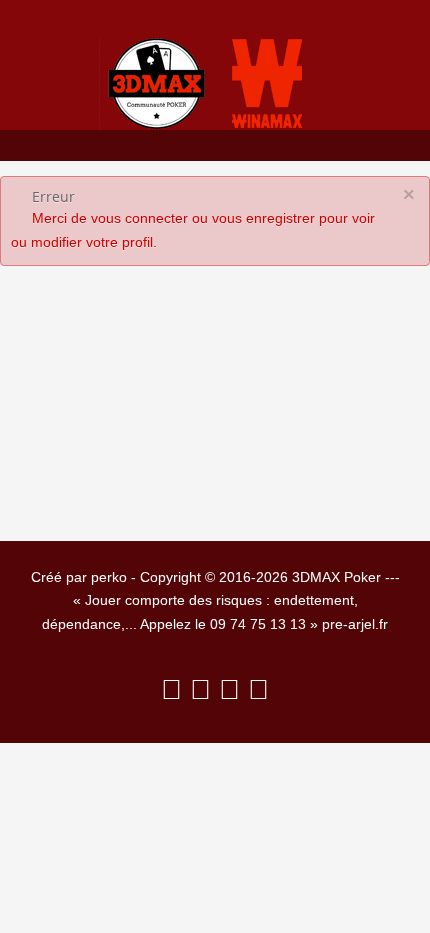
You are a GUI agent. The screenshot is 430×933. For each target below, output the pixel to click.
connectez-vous (106, 430)
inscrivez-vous (297, 390)
